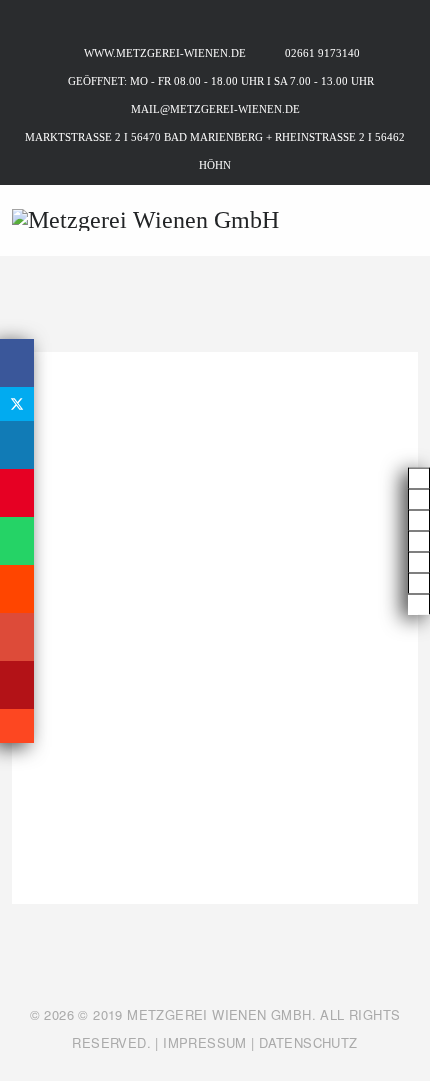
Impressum (205, 1042)
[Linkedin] (17, 445)
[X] (17, 404)
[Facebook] (17, 363)
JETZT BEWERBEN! (215, 836)
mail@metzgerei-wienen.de (215, 109)
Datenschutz (308, 1042)
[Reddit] (17, 589)
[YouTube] (17, 685)
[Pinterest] (17, 493)
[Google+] (17, 637)
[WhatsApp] (17, 541)
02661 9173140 (322, 53)
